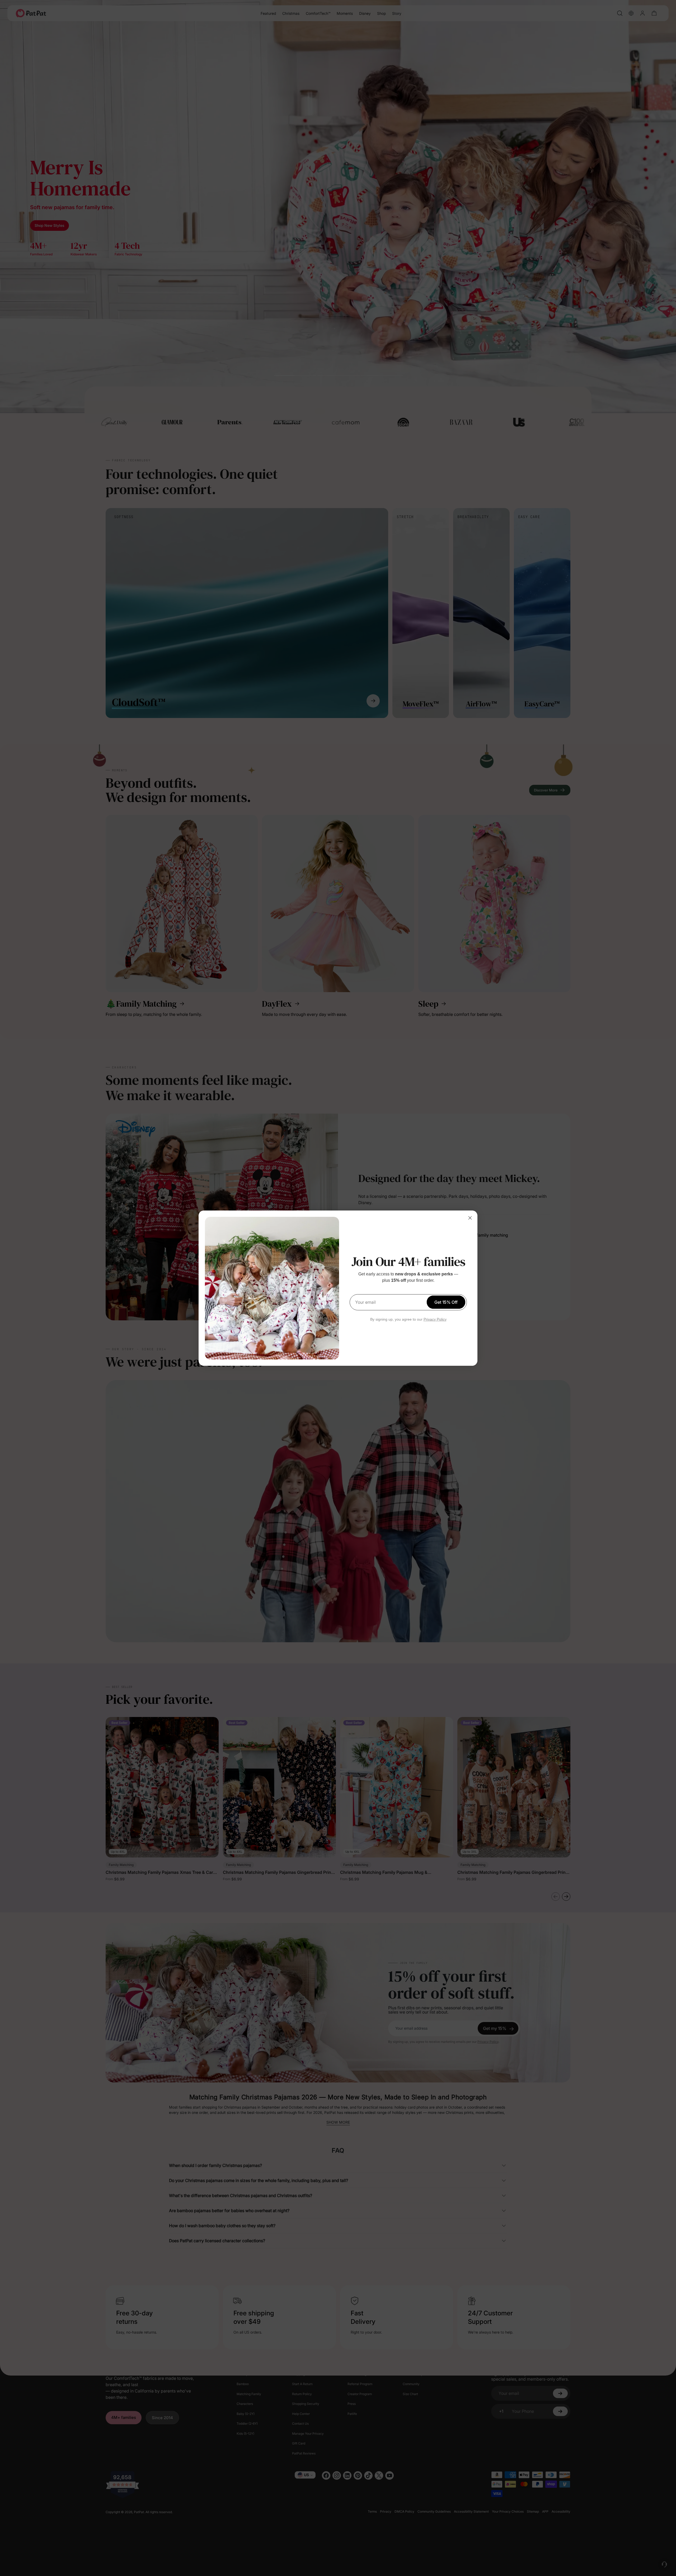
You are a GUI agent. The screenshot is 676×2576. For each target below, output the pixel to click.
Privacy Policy (435, 1319)
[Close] (470, 1218)
